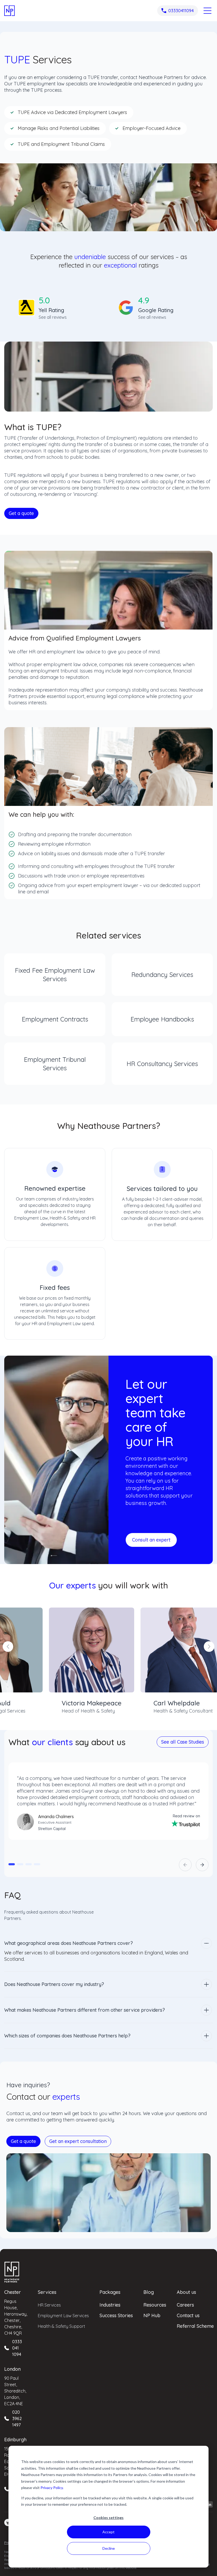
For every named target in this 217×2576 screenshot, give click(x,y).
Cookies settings (108, 2518)
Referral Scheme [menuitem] (195, 2326)
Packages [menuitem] (110, 2292)
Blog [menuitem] (149, 2292)
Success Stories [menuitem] (116, 2315)
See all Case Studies (183, 1742)
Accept (108, 2532)
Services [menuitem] (47, 2292)
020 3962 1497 (17, 2418)
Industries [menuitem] (110, 2305)
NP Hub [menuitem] (152, 2315)
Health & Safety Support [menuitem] (62, 2326)
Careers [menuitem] (185, 2305)
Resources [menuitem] (155, 2305)
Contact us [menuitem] (188, 2315)
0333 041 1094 (17, 2348)
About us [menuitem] (186, 2292)
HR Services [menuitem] (49, 2305)
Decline (109, 2548)
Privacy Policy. (52, 2488)
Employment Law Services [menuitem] (63, 2316)
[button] (12, 1864)
